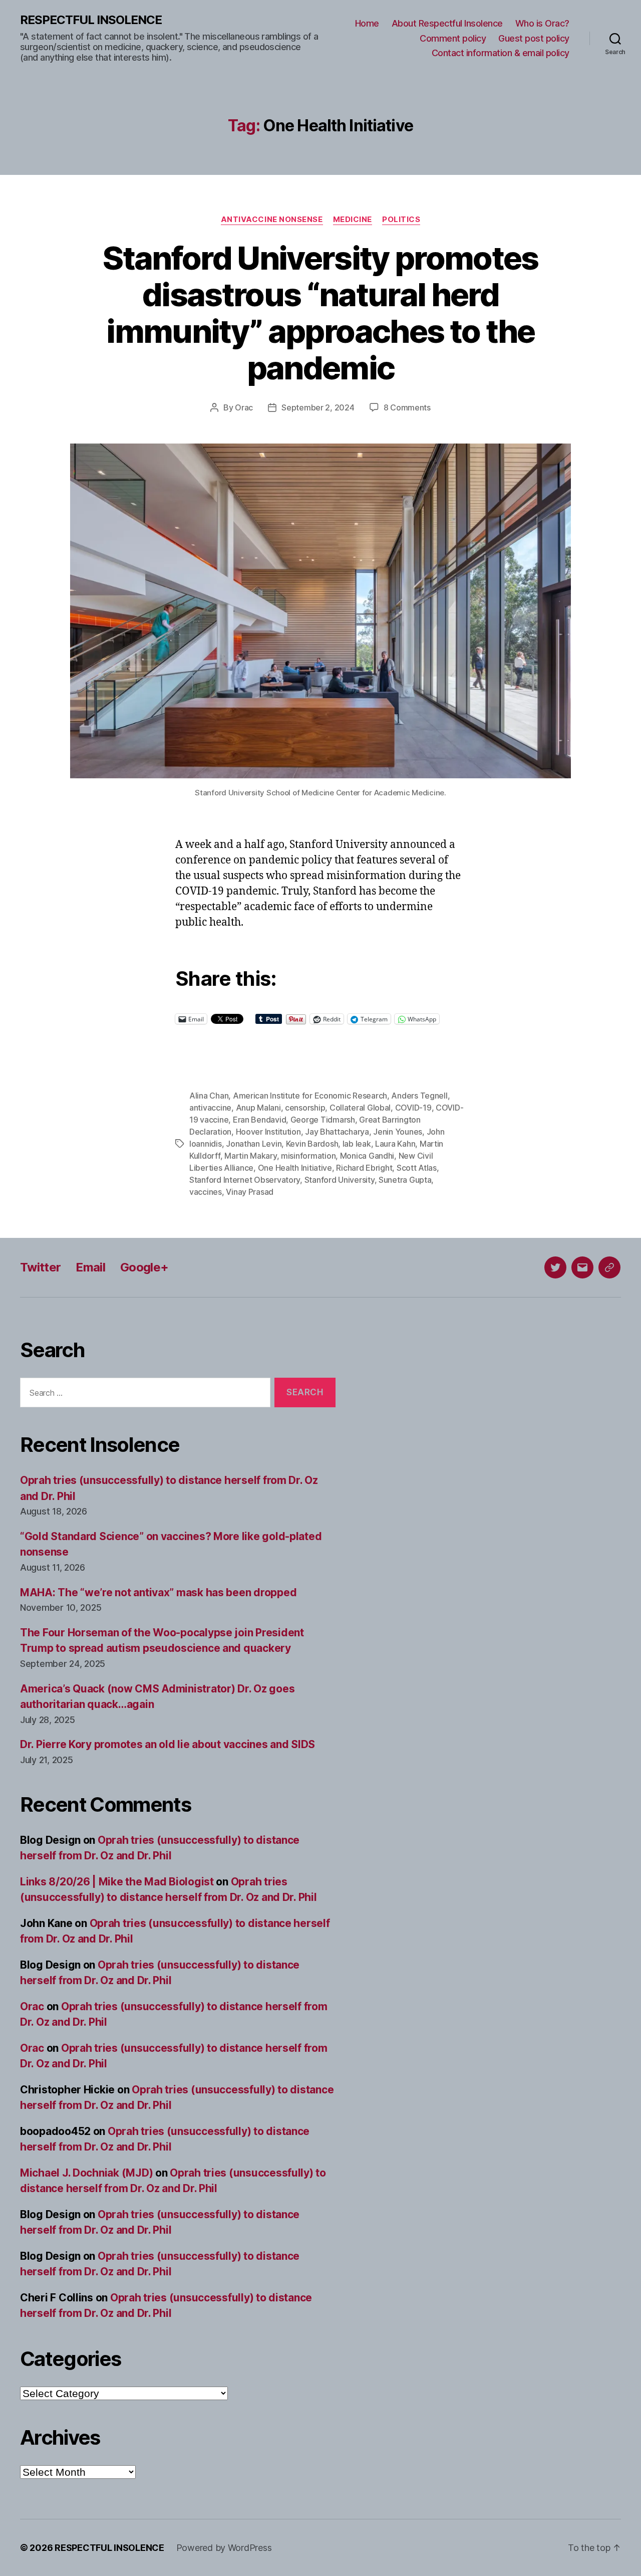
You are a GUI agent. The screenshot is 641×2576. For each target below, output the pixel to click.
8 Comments (407, 407)
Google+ (144, 1267)
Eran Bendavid (260, 1120)
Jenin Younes (398, 1132)
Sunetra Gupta (405, 1180)
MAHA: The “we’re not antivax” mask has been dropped (158, 1592)
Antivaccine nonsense (272, 220)
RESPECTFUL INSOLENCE (91, 20)
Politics (401, 220)
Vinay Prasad (250, 1192)
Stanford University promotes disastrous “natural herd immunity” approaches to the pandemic (320, 313)
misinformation (308, 1156)
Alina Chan (209, 1096)
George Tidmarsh (323, 1120)
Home (367, 23)
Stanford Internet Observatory (245, 1180)
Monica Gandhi (367, 1156)
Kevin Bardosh (312, 1144)
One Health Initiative (295, 1168)
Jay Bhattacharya (337, 1132)
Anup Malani (258, 1108)
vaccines (206, 1192)
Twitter (40, 1267)
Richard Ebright (364, 1168)
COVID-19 (413, 1108)
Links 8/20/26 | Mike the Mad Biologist (117, 1882)
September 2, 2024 (318, 407)
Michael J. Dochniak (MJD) (86, 2173)
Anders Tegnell (419, 1096)
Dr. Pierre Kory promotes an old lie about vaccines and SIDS (168, 1744)
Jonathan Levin (254, 1144)
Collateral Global (360, 1108)
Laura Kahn (395, 1144)
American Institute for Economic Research (310, 1096)
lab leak (357, 1144)
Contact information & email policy (501, 53)
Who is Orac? (542, 23)
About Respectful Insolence (447, 23)
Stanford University (340, 1180)
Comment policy (453, 38)
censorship (305, 1108)
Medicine (353, 220)
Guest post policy (534, 38)
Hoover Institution (268, 1132)
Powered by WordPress (224, 2548)
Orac (244, 407)
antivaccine (210, 1108)
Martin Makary (251, 1156)
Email (90, 1267)
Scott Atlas (417, 1168)
